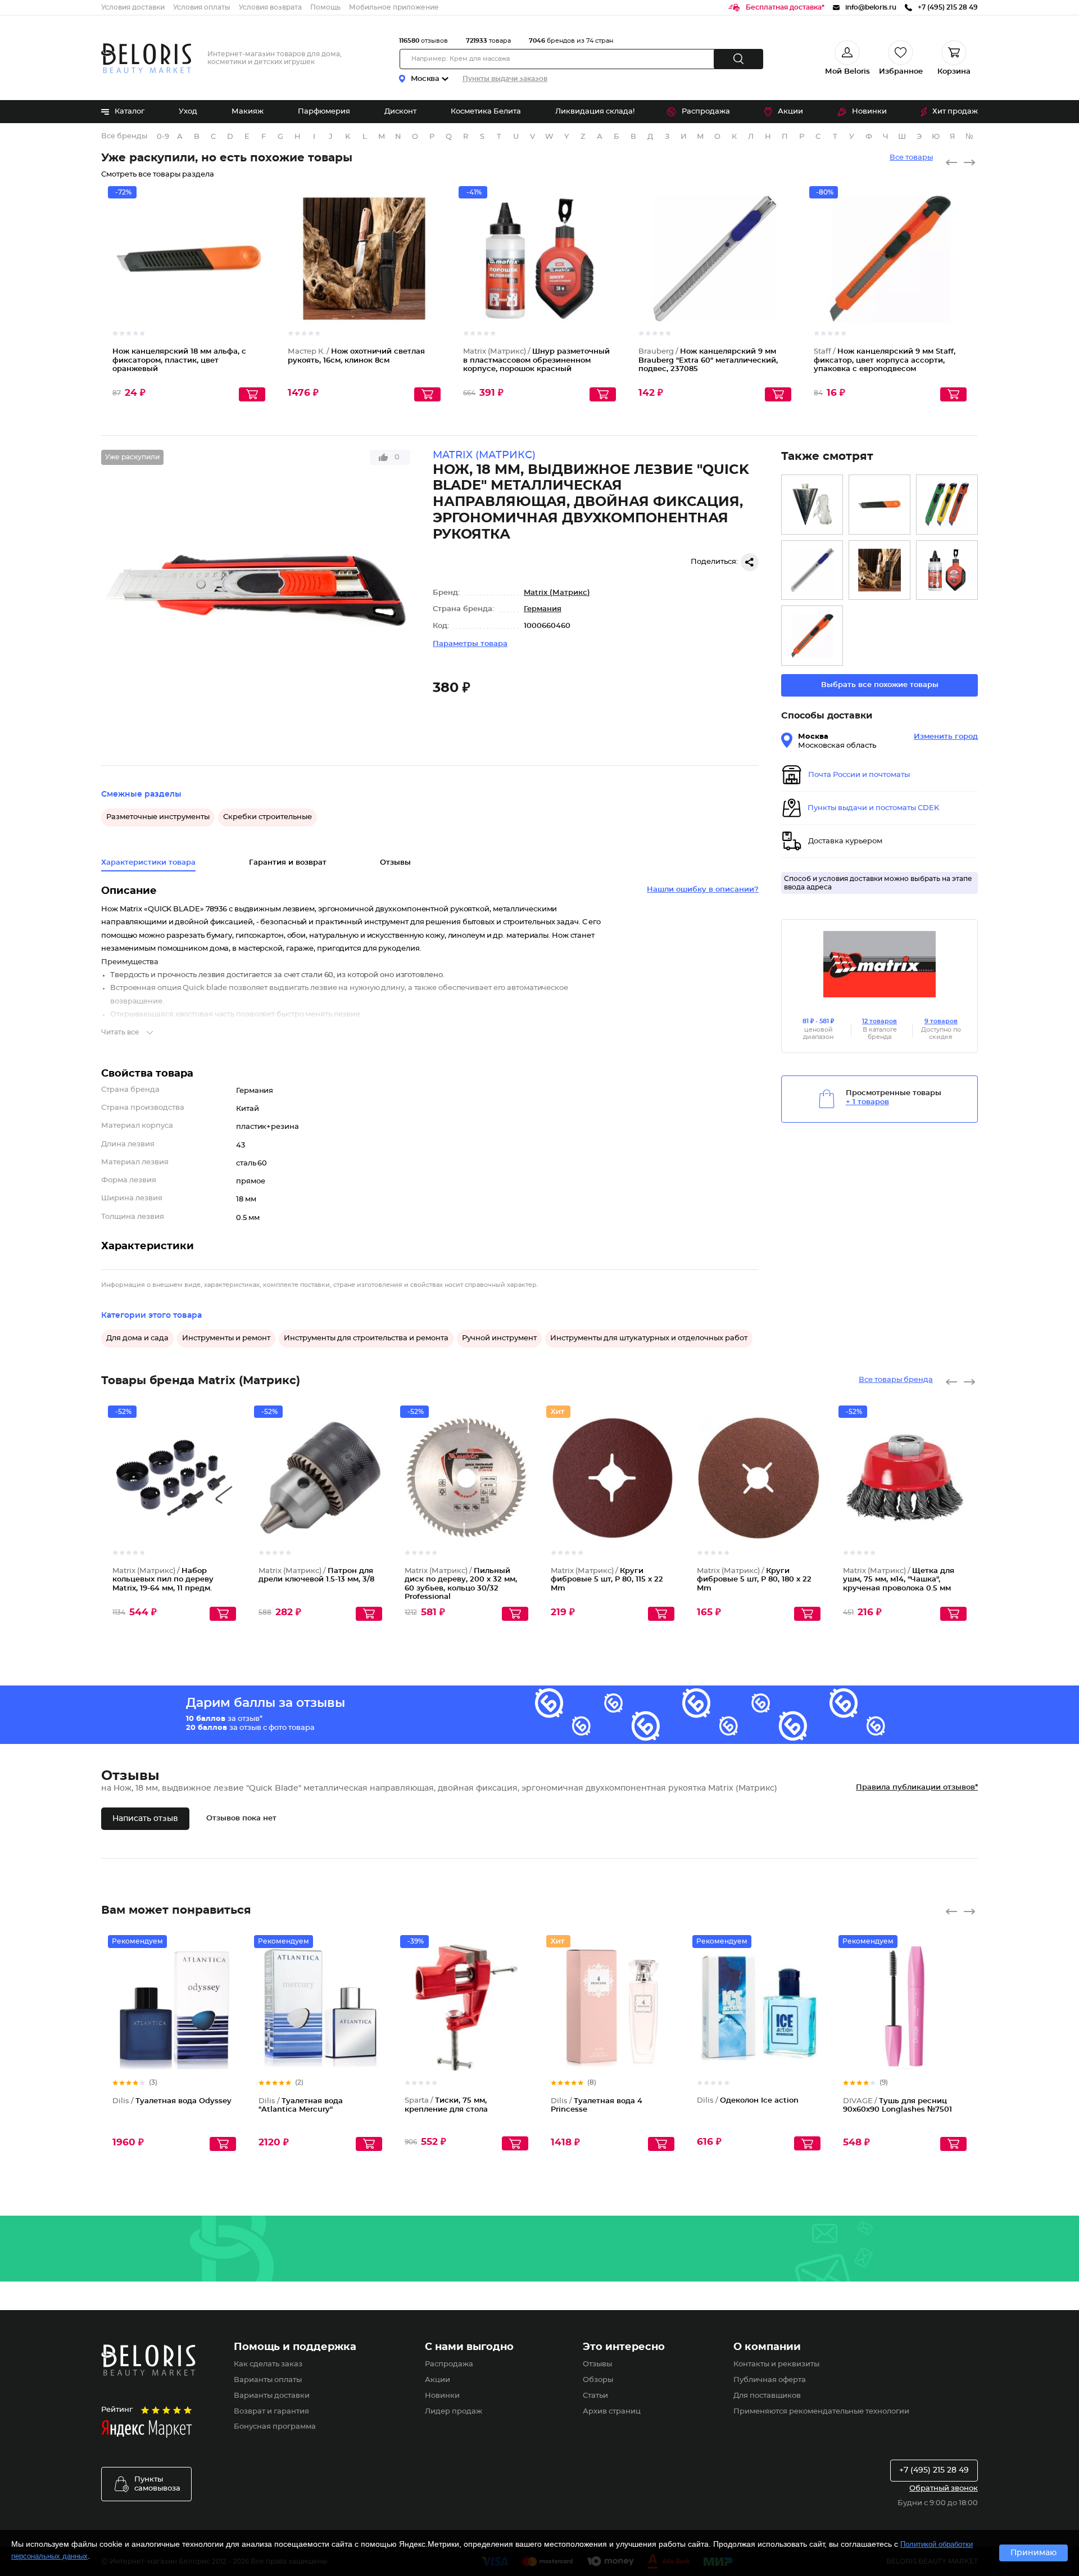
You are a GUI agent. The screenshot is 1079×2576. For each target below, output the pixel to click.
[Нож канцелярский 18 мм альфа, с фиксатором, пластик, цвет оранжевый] (879, 505)
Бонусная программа (275, 2427)
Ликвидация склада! (595, 112)
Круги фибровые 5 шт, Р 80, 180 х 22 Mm (754, 1580)
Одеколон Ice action (748, 2101)
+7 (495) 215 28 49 (934, 2470)
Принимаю (1033, 2553)
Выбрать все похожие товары (880, 685)
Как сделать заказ (268, 2364)
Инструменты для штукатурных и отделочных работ (649, 1338)
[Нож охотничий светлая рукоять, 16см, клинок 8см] (879, 570)
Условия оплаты (202, 7)
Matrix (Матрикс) (557, 593)
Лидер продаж (454, 2412)
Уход (188, 112)
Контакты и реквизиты (776, 2364)
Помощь (325, 7)
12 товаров (879, 1021)
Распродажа (706, 112)
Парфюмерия (324, 112)
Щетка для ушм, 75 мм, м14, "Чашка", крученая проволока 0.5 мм (899, 1580)
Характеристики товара (148, 863)
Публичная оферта (770, 2380)
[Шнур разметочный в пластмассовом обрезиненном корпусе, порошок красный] (947, 570)
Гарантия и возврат (288, 863)
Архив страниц (612, 2412)
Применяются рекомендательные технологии (821, 2412)
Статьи (595, 2396)
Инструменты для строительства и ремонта (366, 1338)
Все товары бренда (896, 1380)
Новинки (869, 112)
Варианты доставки (272, 2396)
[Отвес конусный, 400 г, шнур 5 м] (812, 505)
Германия (543, 609)
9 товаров (941, 1021)
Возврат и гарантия (271, 2412)
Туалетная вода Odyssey (172, 2101)
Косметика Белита (486, 112)
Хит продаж (955, 112)
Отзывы (597, 2364)
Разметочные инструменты (158, 817)
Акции (790, 112)
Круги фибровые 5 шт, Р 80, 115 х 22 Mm (607, 1580)
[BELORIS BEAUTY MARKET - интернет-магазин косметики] (146, 58)
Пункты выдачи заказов (505, 79)
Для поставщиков (767, 2396)
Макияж (248, 112)
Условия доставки (133, 7)
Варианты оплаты (268, 2380)
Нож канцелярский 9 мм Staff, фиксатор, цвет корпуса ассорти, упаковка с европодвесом (885, 360)
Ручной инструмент (499, 1338)
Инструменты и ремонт (226, 1338)
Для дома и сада (137, 1338)
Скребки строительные (268, 817)
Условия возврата (270, 7)
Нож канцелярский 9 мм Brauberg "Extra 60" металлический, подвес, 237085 (708, 360)
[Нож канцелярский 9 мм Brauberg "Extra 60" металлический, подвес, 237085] (812, 570)
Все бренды (124, 136)
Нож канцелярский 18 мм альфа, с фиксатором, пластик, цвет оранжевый (179, 360)
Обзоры (598, 2380)
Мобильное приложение (394, 7)
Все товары (911, 158)
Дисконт (400, 112)
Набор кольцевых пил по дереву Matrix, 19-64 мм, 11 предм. (163, 1580)
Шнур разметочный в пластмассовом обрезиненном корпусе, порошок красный (536, 360)
